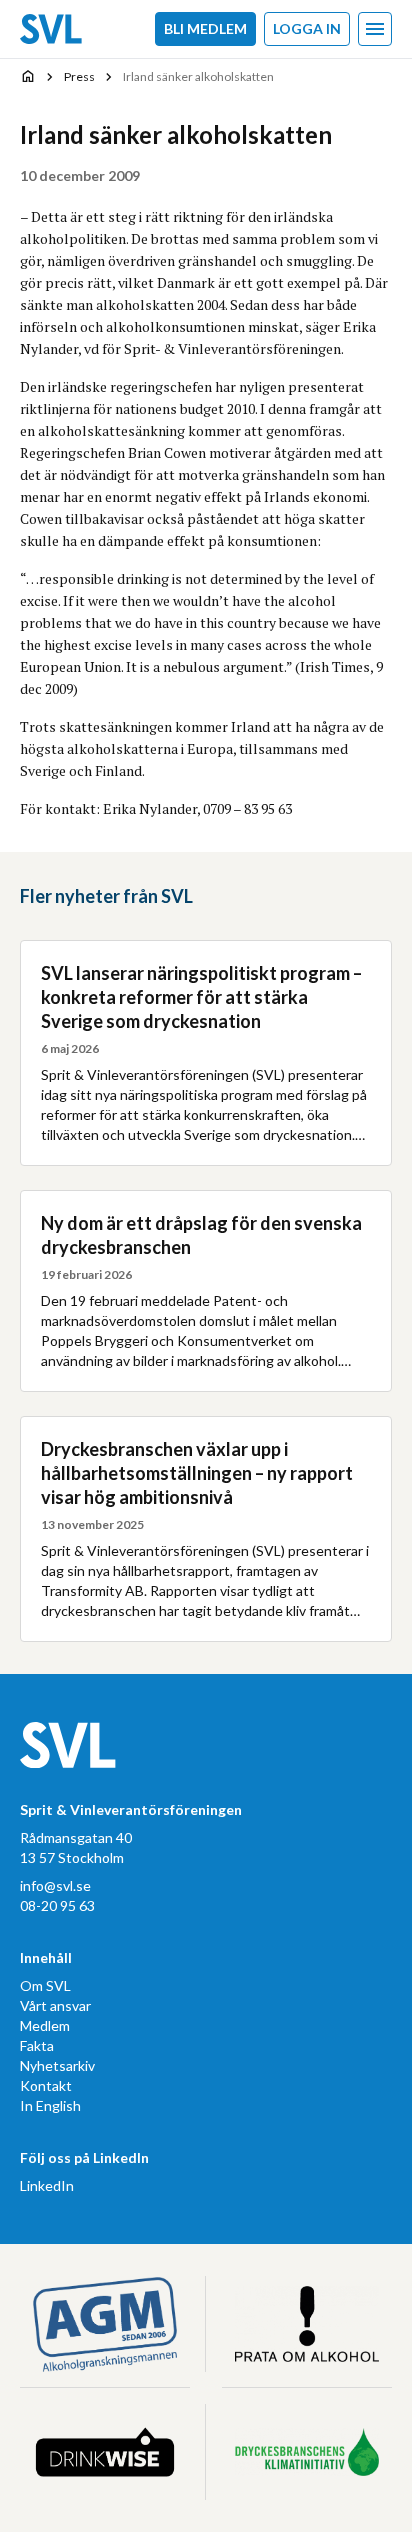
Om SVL (45, 1985)
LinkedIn (47, 2185)
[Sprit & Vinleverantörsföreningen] (51, 29)
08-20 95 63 (57, 1905)
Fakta (37, 2045)
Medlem (45, 2025)
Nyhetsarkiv (57, 2065)
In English (50, 2105)
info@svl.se (55, 1885)
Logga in (307, 28)
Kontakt (46, 2085)
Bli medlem (205, 28)
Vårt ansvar (55, 2005)
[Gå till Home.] (28, 76)
